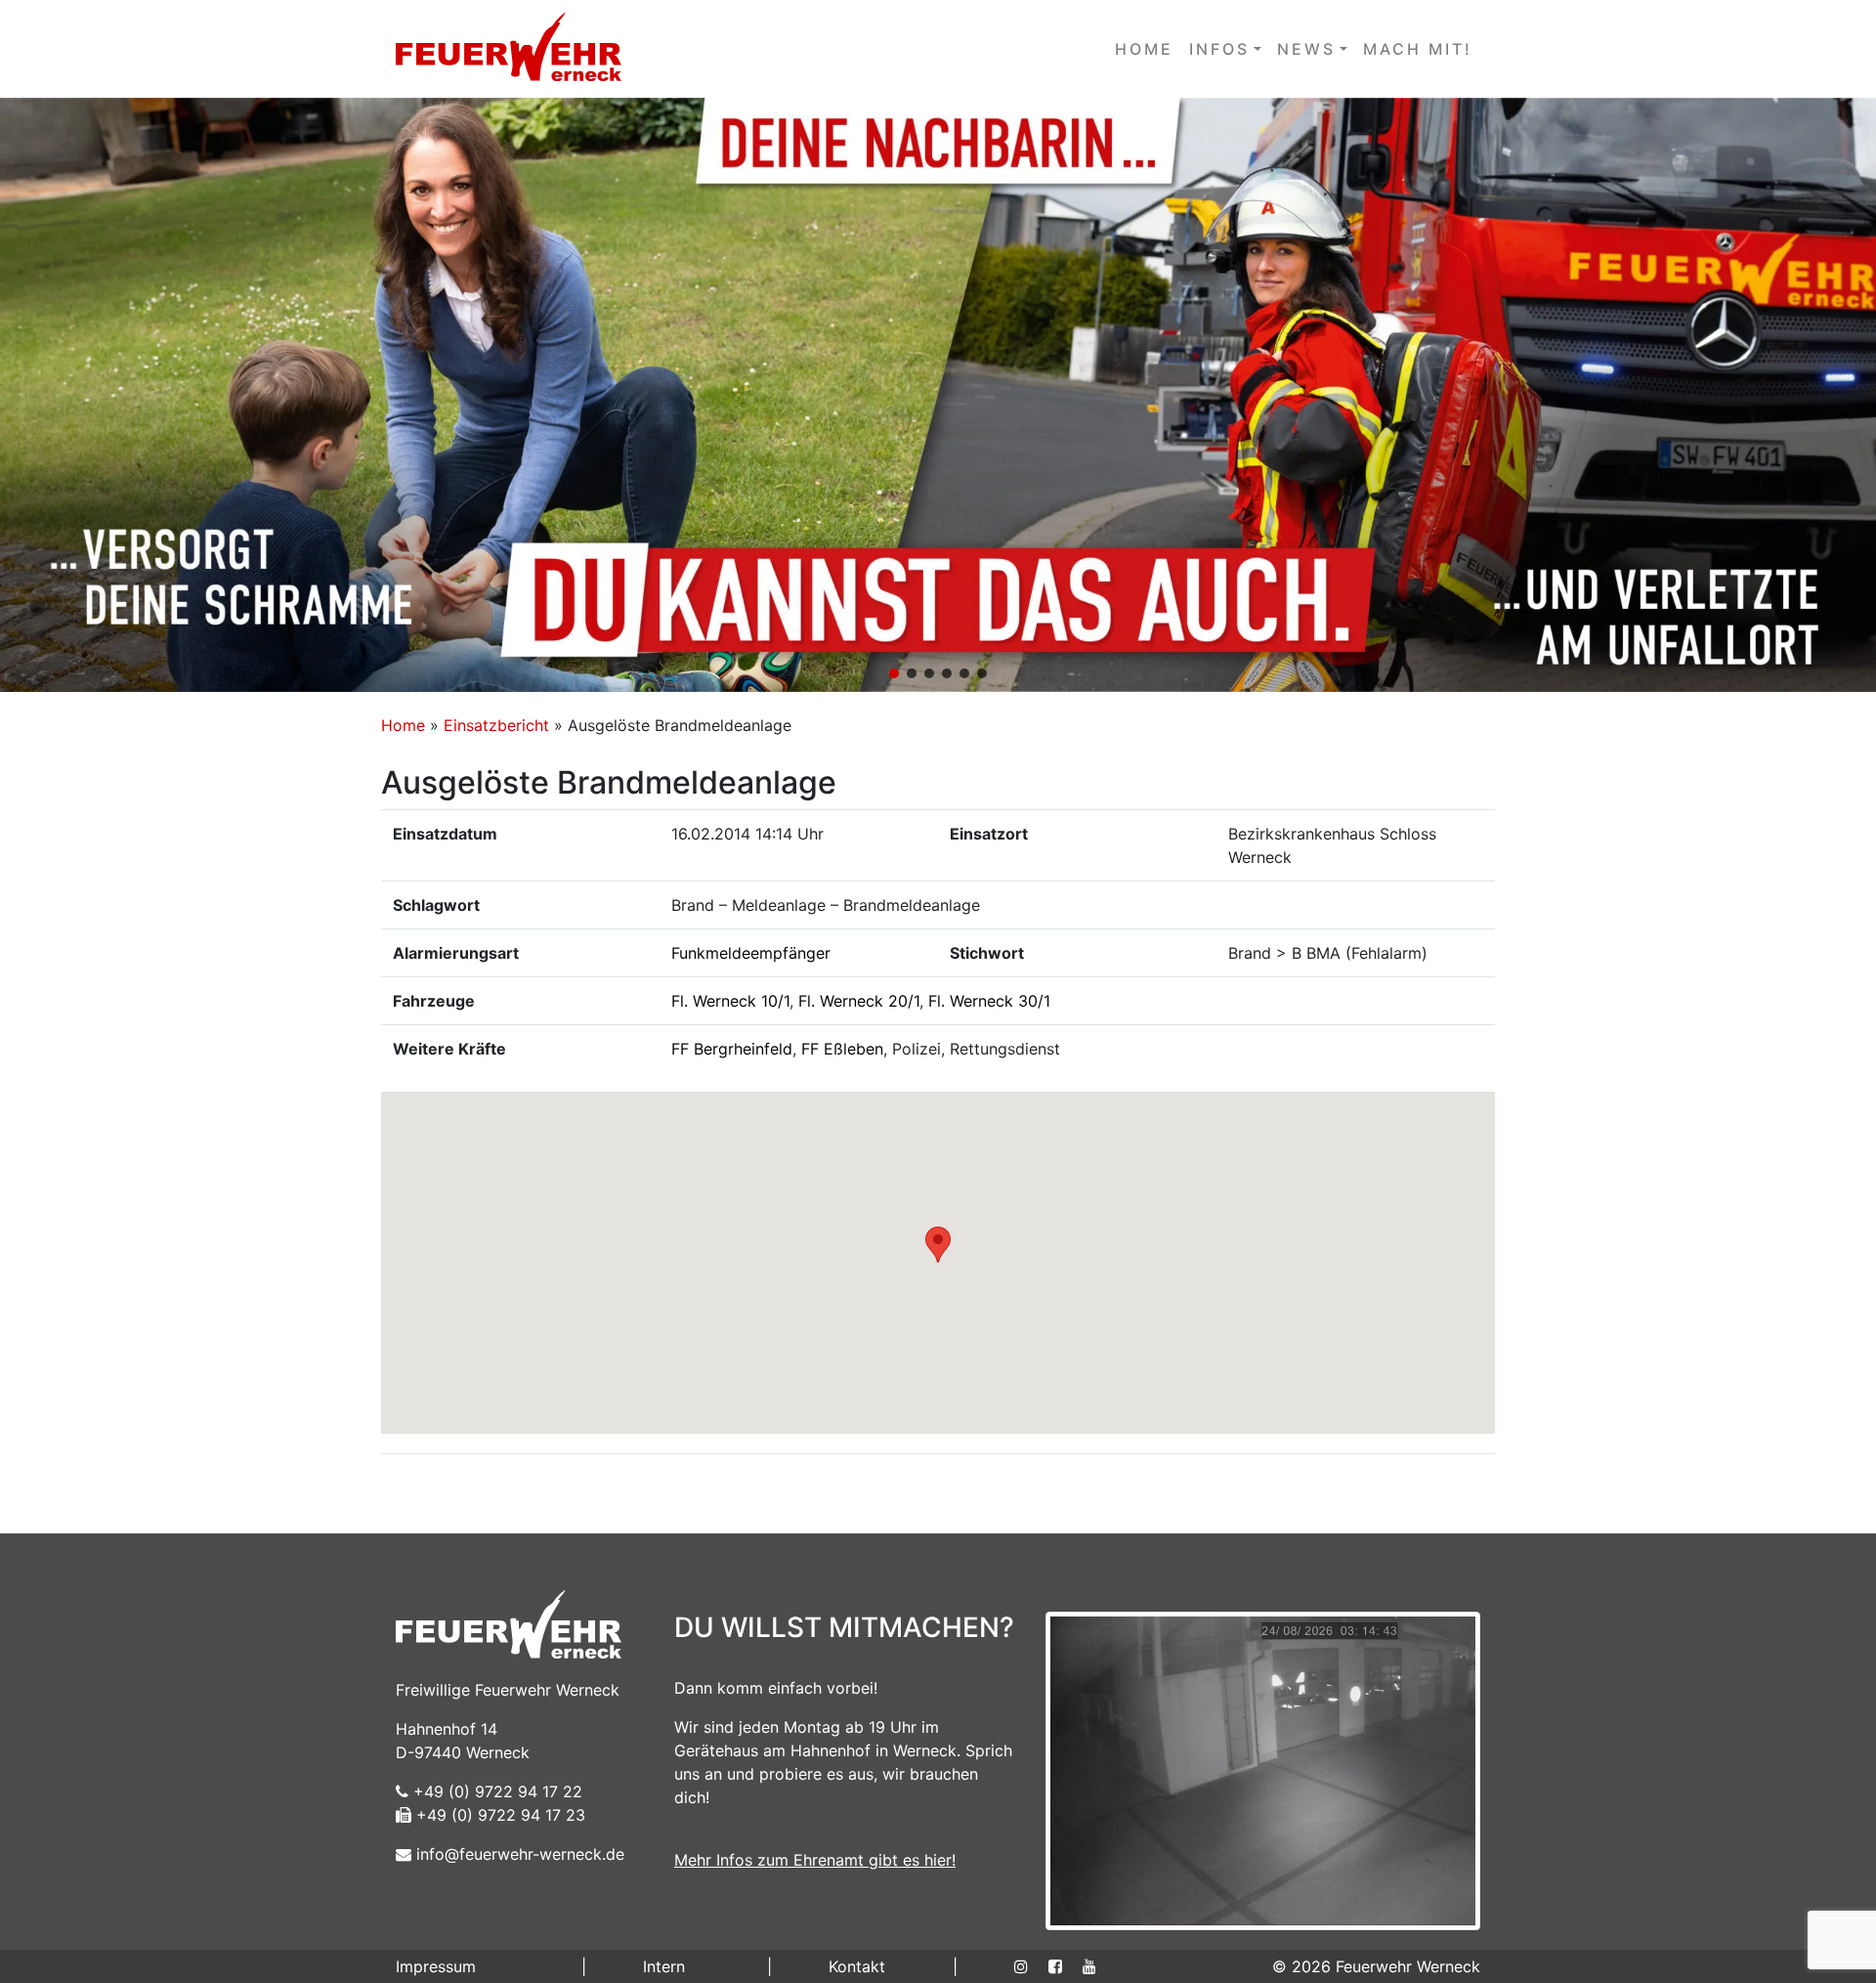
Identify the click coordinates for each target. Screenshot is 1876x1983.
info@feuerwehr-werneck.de (518, 1854)
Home (403, 725)
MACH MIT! (1418, 49)
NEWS (1306, 49)
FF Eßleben (842, 1049)
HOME (1144, 49)
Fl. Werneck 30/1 (989, 1001)
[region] (938, 395)
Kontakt (857, 1966)
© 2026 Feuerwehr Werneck (1376, 1966)
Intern (664, 1966)
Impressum (436, 1966)
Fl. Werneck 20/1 (859, 1001)
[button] (938, 395)
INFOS (1219, 49)
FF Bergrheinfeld (732, 1049)
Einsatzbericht (496, 725)
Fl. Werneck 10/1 (730, 1001)
